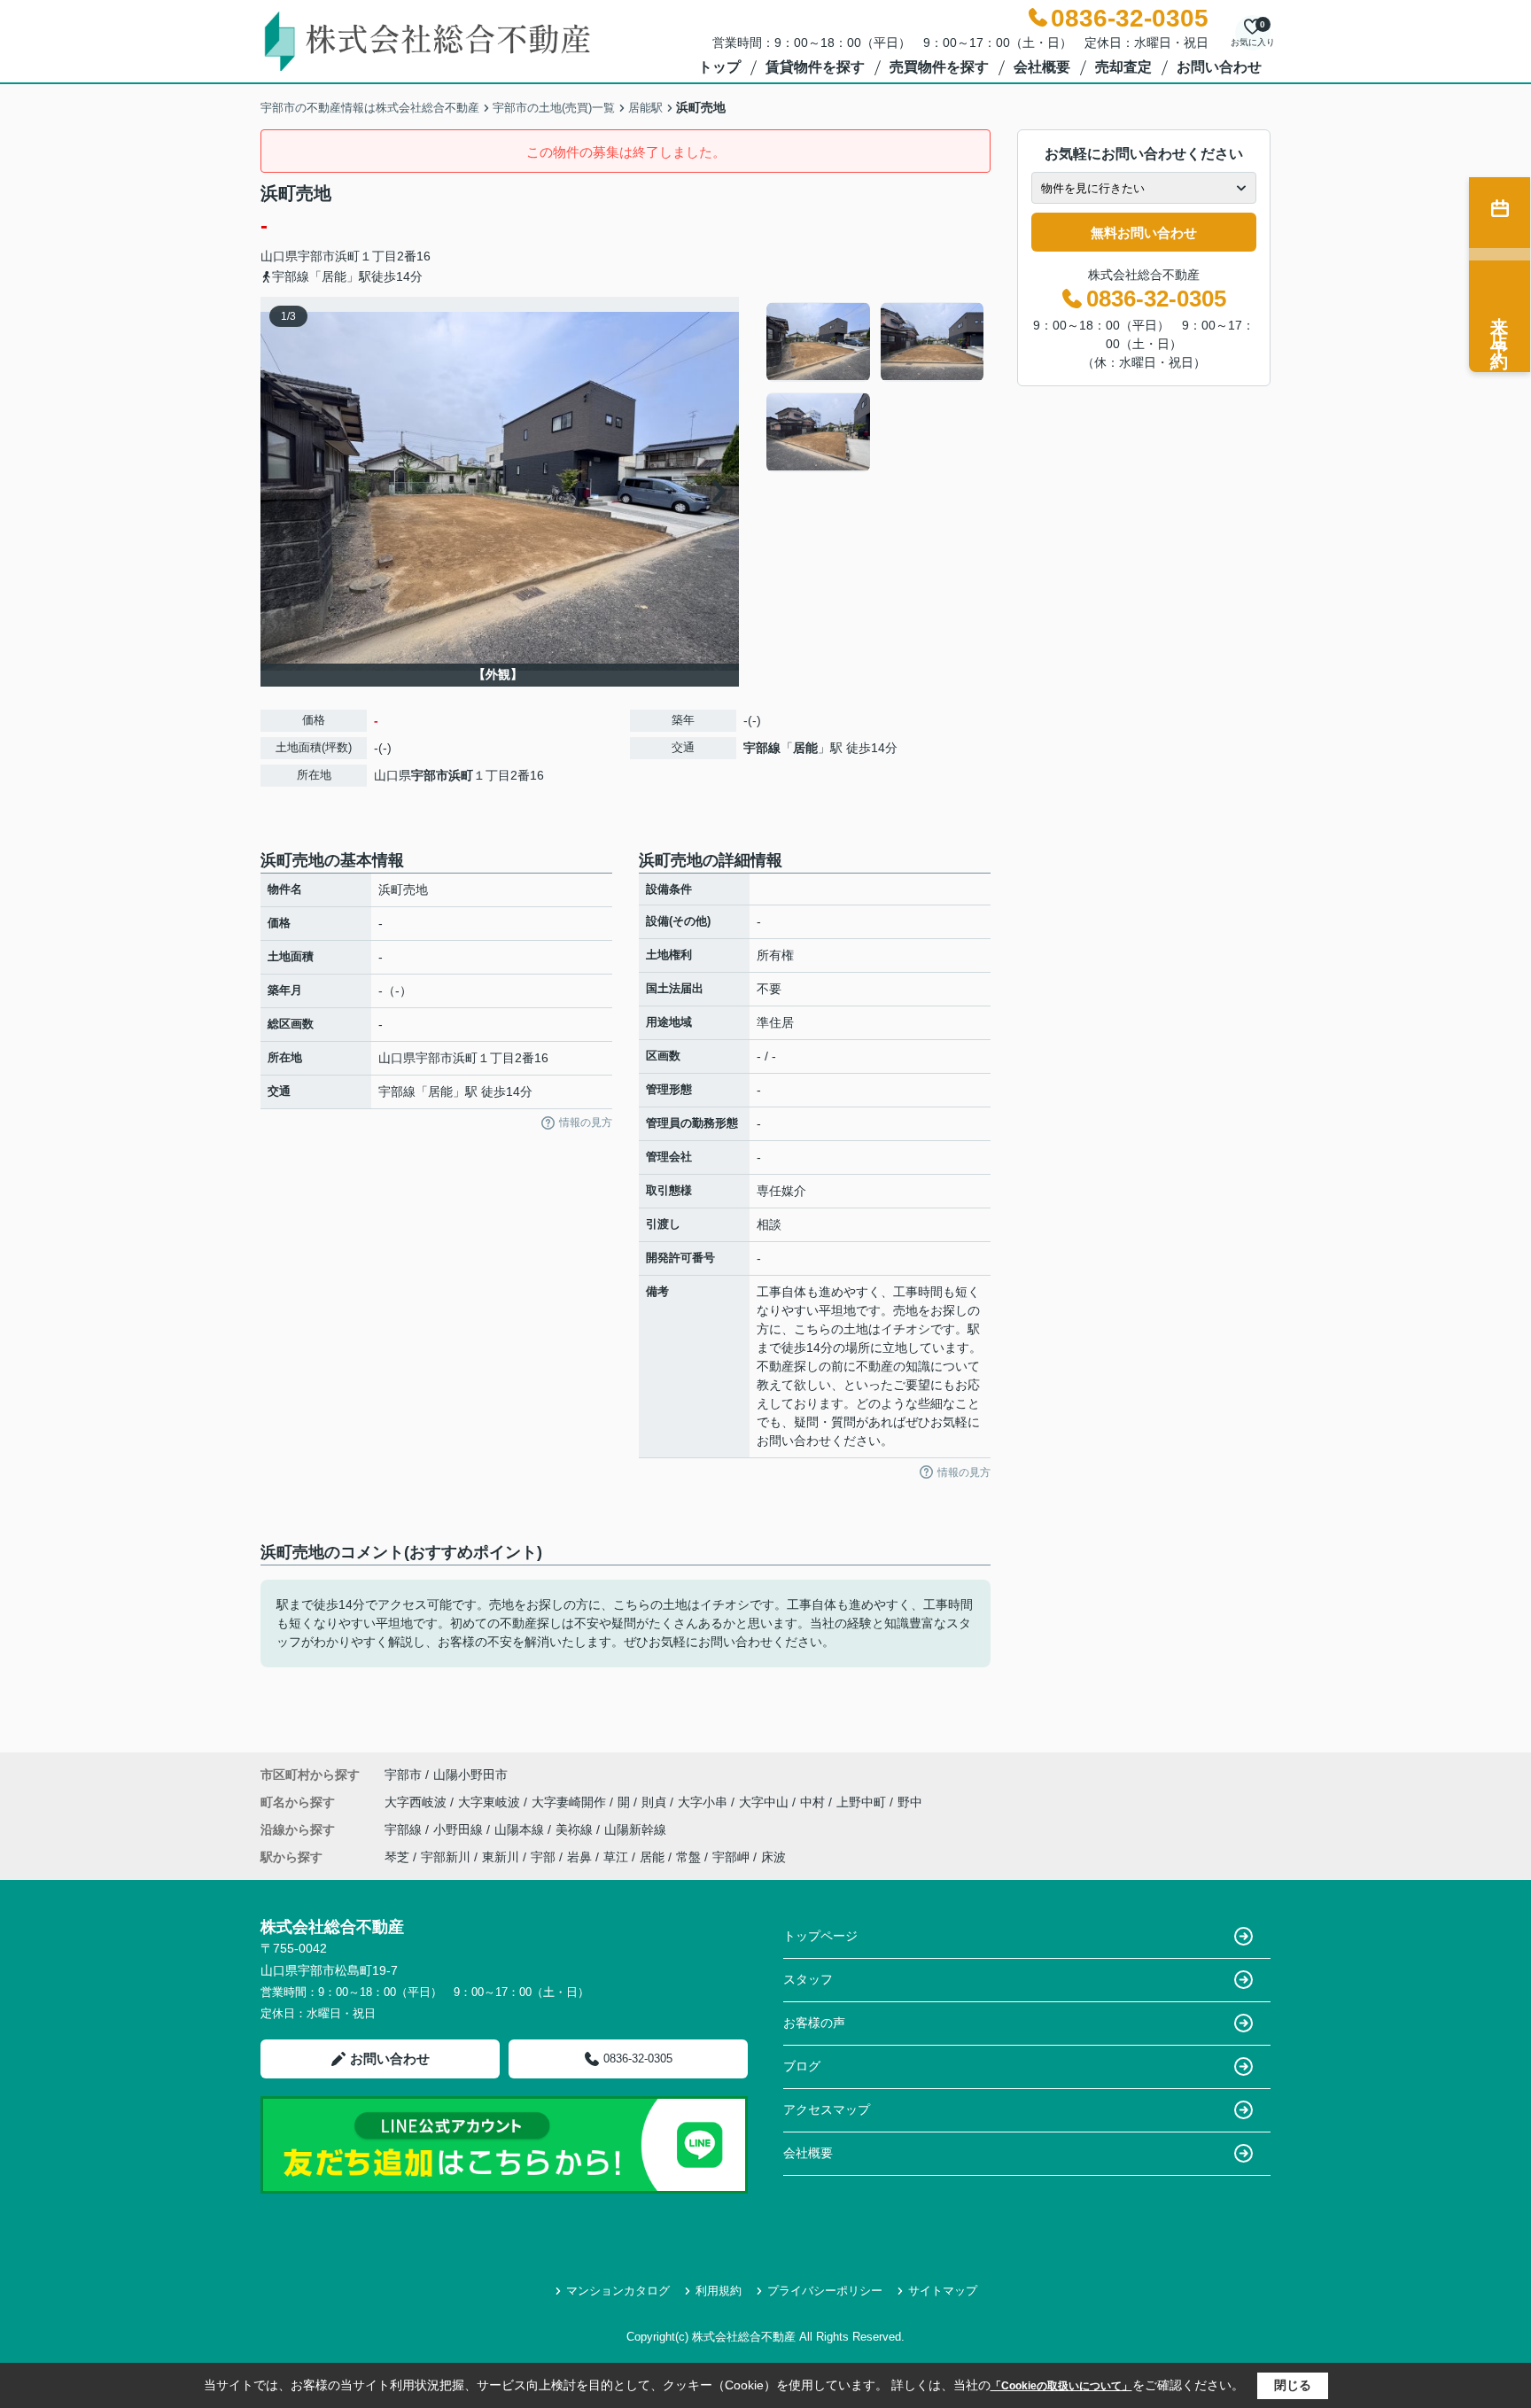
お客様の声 (814, 2023)
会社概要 (1042, 67)
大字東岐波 (491, 1802)
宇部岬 (731, 1857)
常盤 (688, 1857)
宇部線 (762, 748)
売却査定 (1123, 67)
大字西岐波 (417, 1802)
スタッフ (808, 1979)
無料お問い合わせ (1144, 233)
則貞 (656, 1802)
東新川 (501, 1857)
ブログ (802, 2066)
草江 (616, 1857)
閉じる (1293, 2385)
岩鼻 (579, 1857)
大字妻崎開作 (571, 1802)
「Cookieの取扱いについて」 (1061, 2386)
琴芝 (397, 1857)
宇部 (543, 1857)
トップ (719, 67)
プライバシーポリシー (825, 2291)
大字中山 (765, 1802)
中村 (814, 1802)
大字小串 (704, 1802)
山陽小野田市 (470, 1775)
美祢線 (576, 1829)
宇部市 (316, 256)
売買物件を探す (939, 67)
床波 (773, 1857)
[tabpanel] (876, 387)
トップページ (820, 1936)
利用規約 (719, 2291)
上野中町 (863, 1802)
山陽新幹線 (635, 1829)
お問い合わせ (1219, 67)
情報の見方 (586, 1122)
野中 (910, 1802)
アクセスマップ (827, 2109)
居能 (805, 748)
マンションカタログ (618, 2291)
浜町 (347, 256)
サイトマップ (943, 2291)
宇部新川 (446, 1857)
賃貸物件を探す (815, 67)
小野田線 (460, 1829)
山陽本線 (521, 1829)
